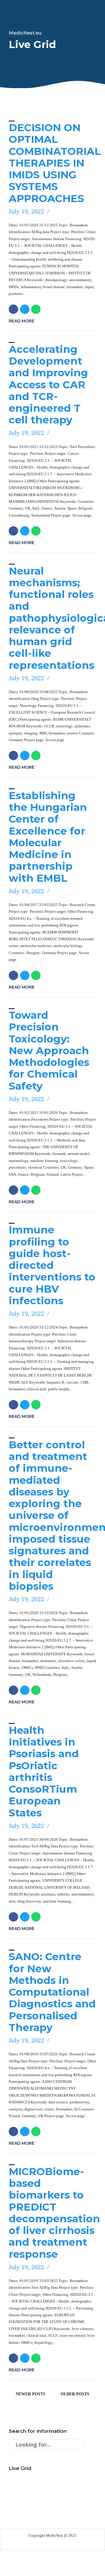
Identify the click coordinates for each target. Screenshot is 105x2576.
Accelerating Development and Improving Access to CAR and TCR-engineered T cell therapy (48, 385)
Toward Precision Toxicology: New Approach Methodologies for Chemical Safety (49, 1051)
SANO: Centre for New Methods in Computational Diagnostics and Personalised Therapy (52, 1992)
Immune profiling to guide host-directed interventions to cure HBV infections (52, 1265)
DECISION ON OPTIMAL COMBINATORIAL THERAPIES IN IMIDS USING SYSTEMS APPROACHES (55, 163)
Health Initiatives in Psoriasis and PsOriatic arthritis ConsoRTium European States (44, 1771)
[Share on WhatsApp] (36, 309)
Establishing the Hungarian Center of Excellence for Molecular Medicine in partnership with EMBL (48, 837)
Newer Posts (30, 2394)
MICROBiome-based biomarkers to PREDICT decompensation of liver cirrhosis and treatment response (54, 2213)
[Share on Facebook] (13, 309)
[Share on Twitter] (25, 309)
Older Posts (75, 2394)
